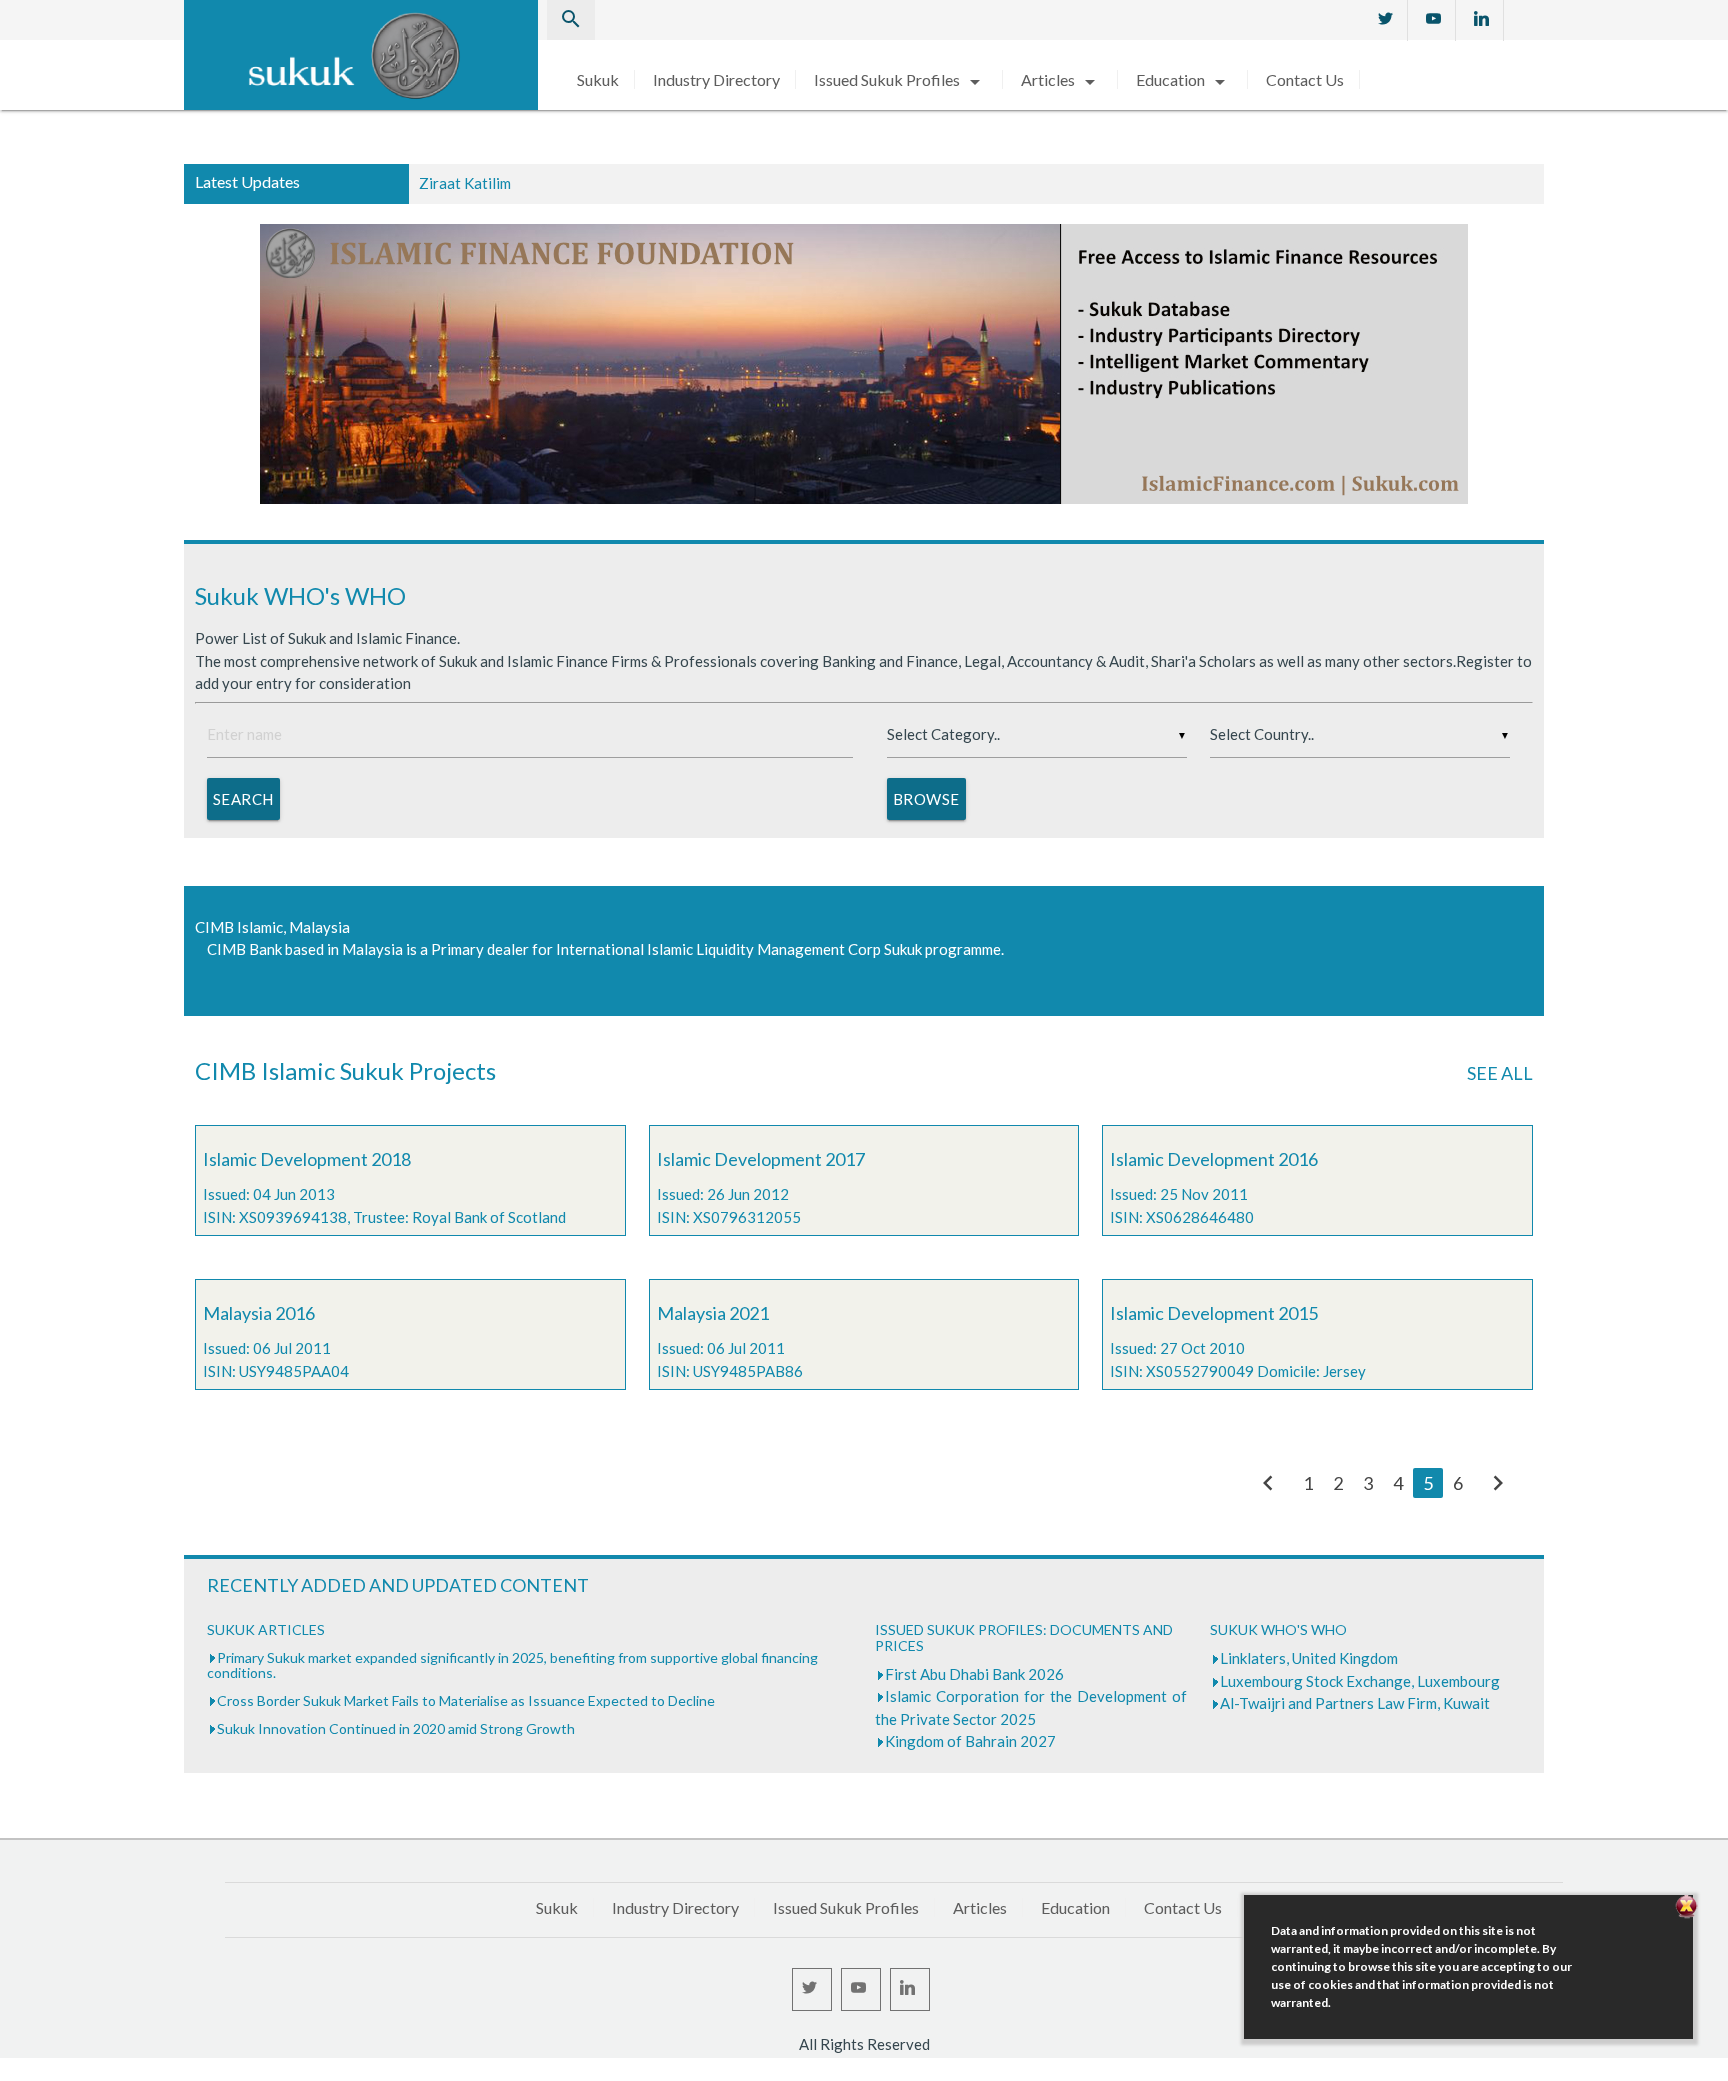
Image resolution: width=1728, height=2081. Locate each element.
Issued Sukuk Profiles (900, 79)
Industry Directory (716, 79)
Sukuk (598, 79)
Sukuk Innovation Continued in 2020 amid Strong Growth (396, 1728)
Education (1184, 79)
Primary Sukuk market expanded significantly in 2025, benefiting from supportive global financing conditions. (512, 1665)
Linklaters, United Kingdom (1309, 1658)
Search (243, 799)
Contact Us (1305, 79)
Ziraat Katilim (465, 183)
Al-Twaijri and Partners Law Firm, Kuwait (1355, 1703)
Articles (1061, 79)
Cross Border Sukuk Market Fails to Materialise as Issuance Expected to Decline (466, 1700)
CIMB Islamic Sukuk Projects (345, 1070)
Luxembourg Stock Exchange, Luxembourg (1360, 1681)
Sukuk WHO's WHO (300, 595)
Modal (6, 2071)
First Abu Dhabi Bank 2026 (974, 1674)
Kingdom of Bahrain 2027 (970, 1741)
